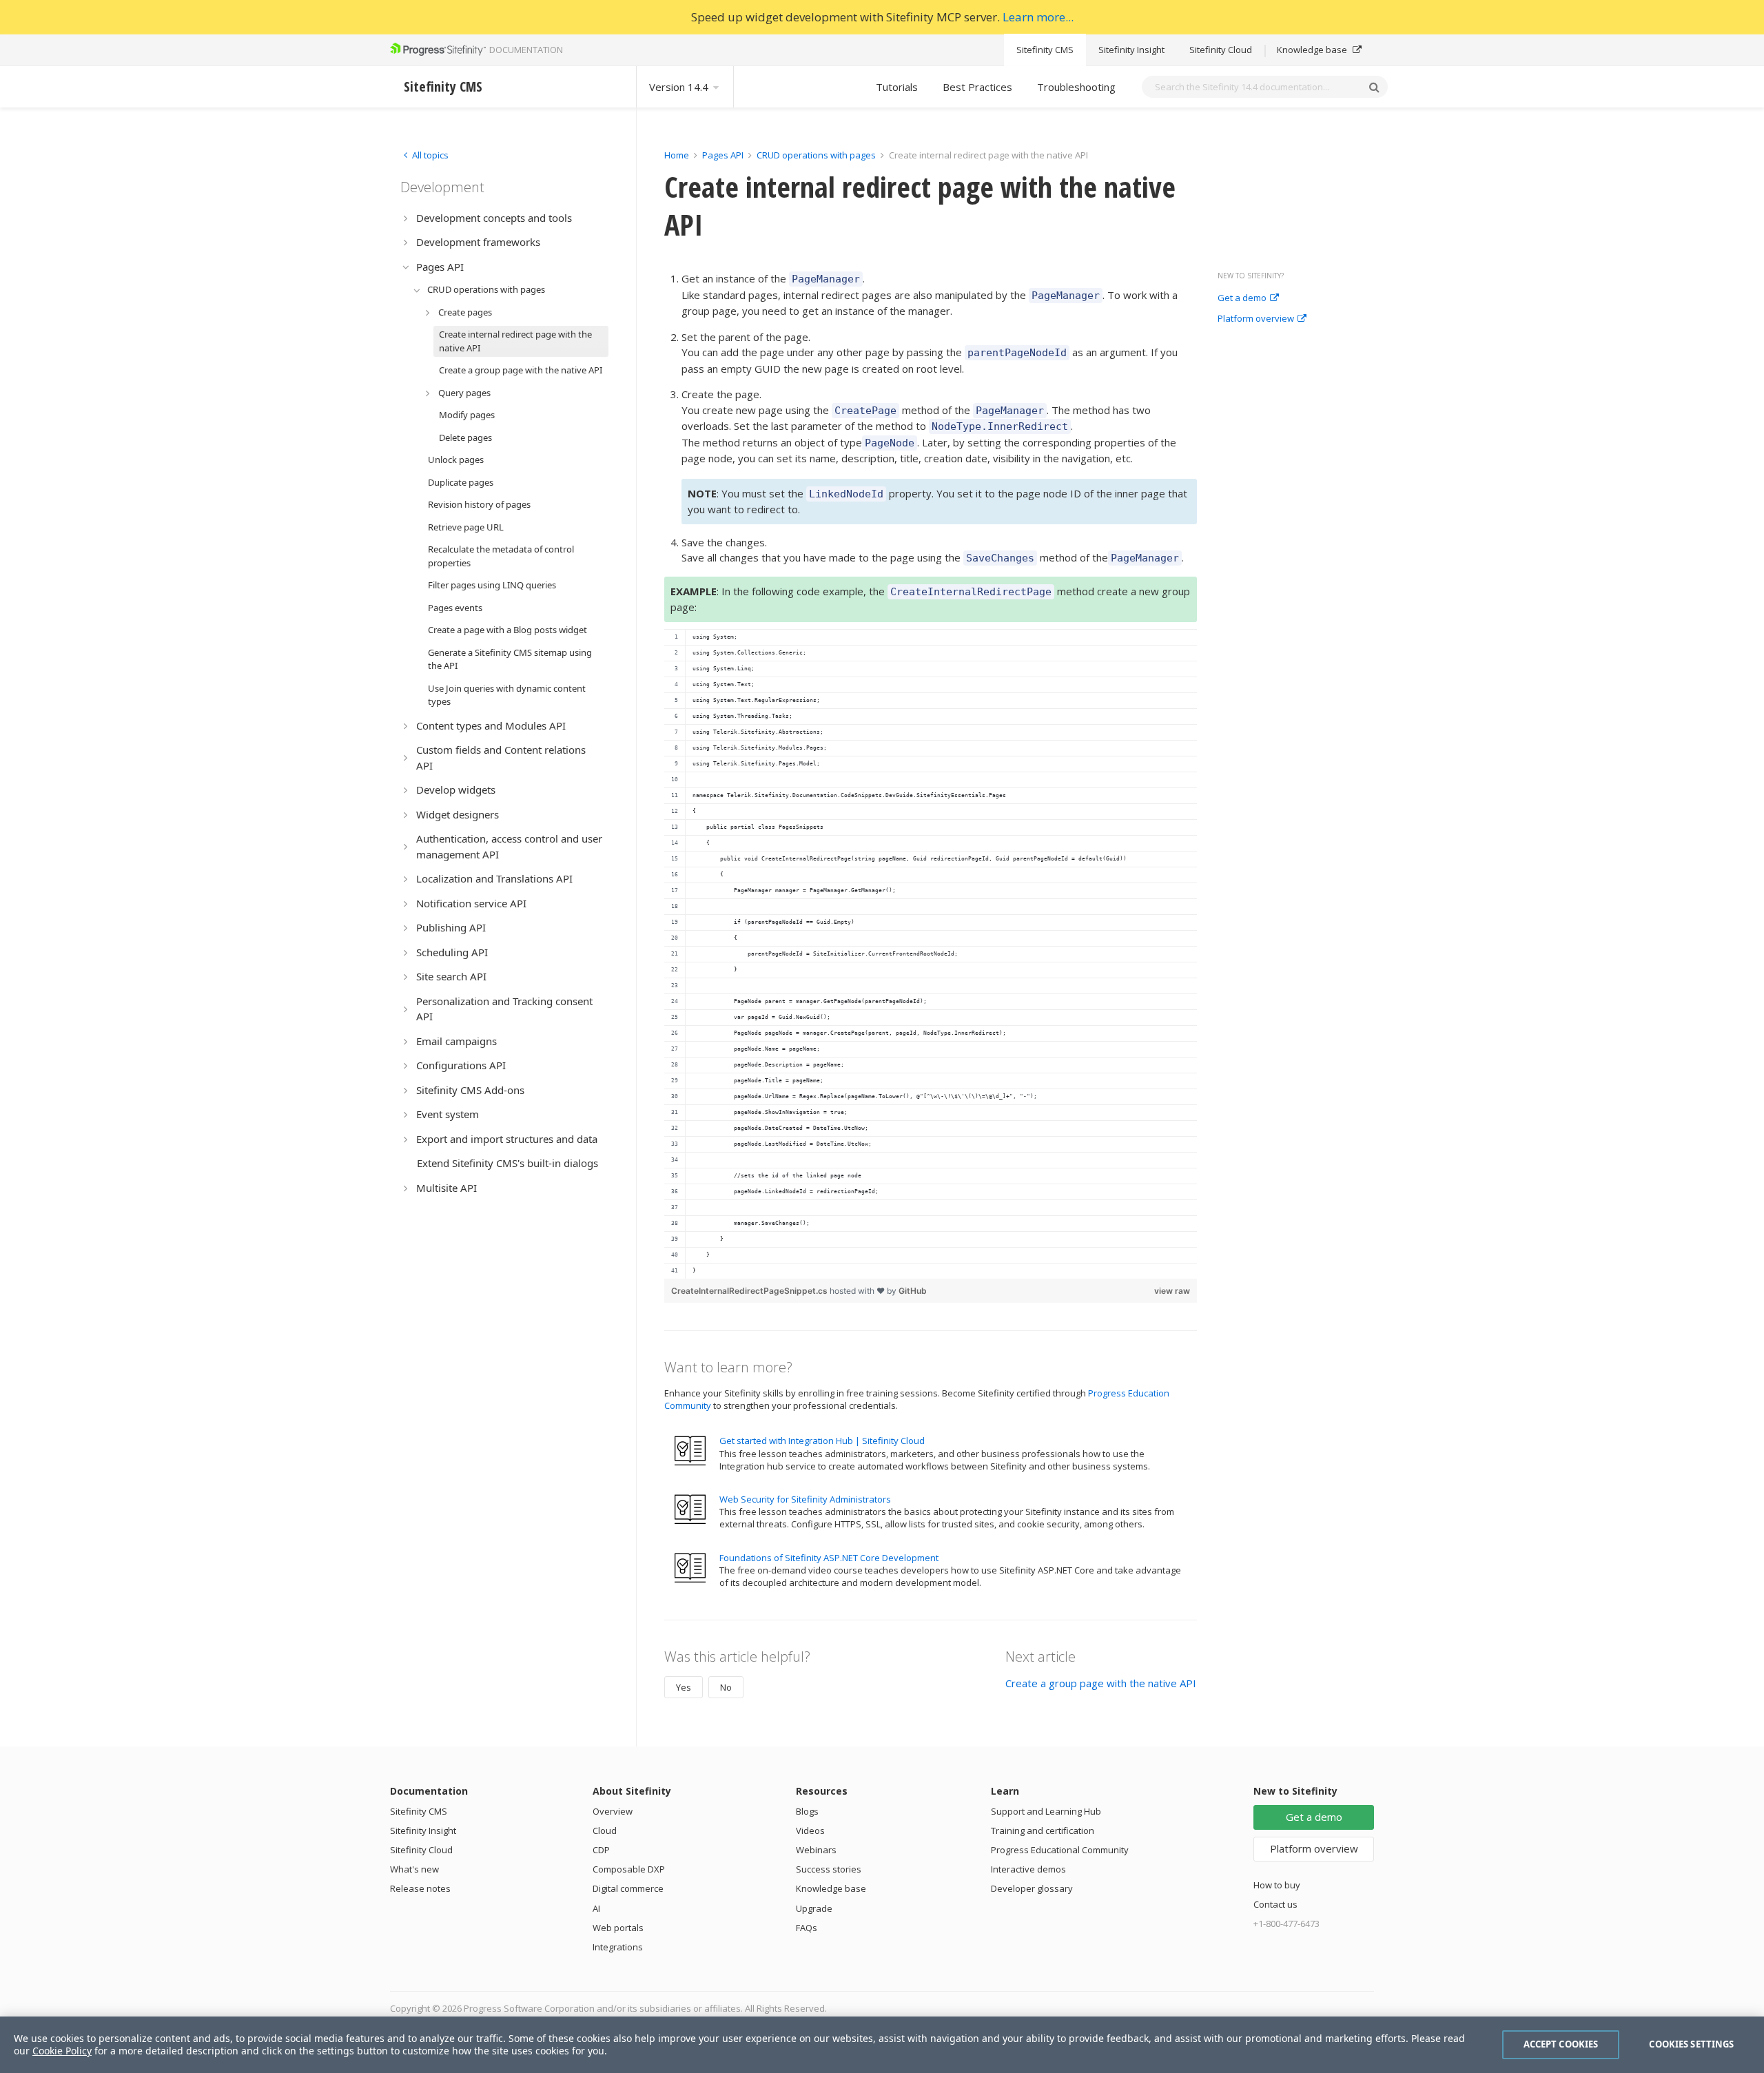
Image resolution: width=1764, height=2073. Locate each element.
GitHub (913, 1291)
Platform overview (1256, 319)
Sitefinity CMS (1045, 50)
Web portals (618, 1928)
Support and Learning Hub (1046, 1811)
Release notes (420, 1888)
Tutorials (897, 87)
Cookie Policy (62, 2051)
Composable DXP (629, 1869)
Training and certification (1043, 1830)
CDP (601, 1850)
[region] (931, 954)
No (726, 1687)
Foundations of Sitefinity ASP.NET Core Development (829, 1558)
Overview (613, 1811)
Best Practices (977, 87)
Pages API (723, 155)
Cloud (605, 1830)
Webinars (816, 1850)
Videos (810, 1830)
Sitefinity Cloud (1221, 50)
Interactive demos (1028, 1869)
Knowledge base (1313, 50)
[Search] (1374, 87)
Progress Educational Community (1060, 1850)
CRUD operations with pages (816, 155)
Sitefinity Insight (1131, 50)
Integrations (618, 1947)
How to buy (1277, 1885)
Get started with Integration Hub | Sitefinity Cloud (822, 1441)
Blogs (807, 1811)
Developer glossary (1032, 1888)
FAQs (807, 1928)
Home (677, 155)
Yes (684, 1687)
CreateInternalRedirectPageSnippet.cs (750, 1291)
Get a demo (1242, 298)
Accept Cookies (1561, 2044)
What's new (414, 1869)
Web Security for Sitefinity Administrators (805, 1499)
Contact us (1275, 1904)
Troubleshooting (1076, 87)
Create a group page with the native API (1101, 1683)
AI (596, 1908)
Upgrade (814, 1908)
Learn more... (1038, 17)
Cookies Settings (1691, 2044)
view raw (1172, 1291)
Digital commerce (628, 1888)
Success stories (829, 1869)
